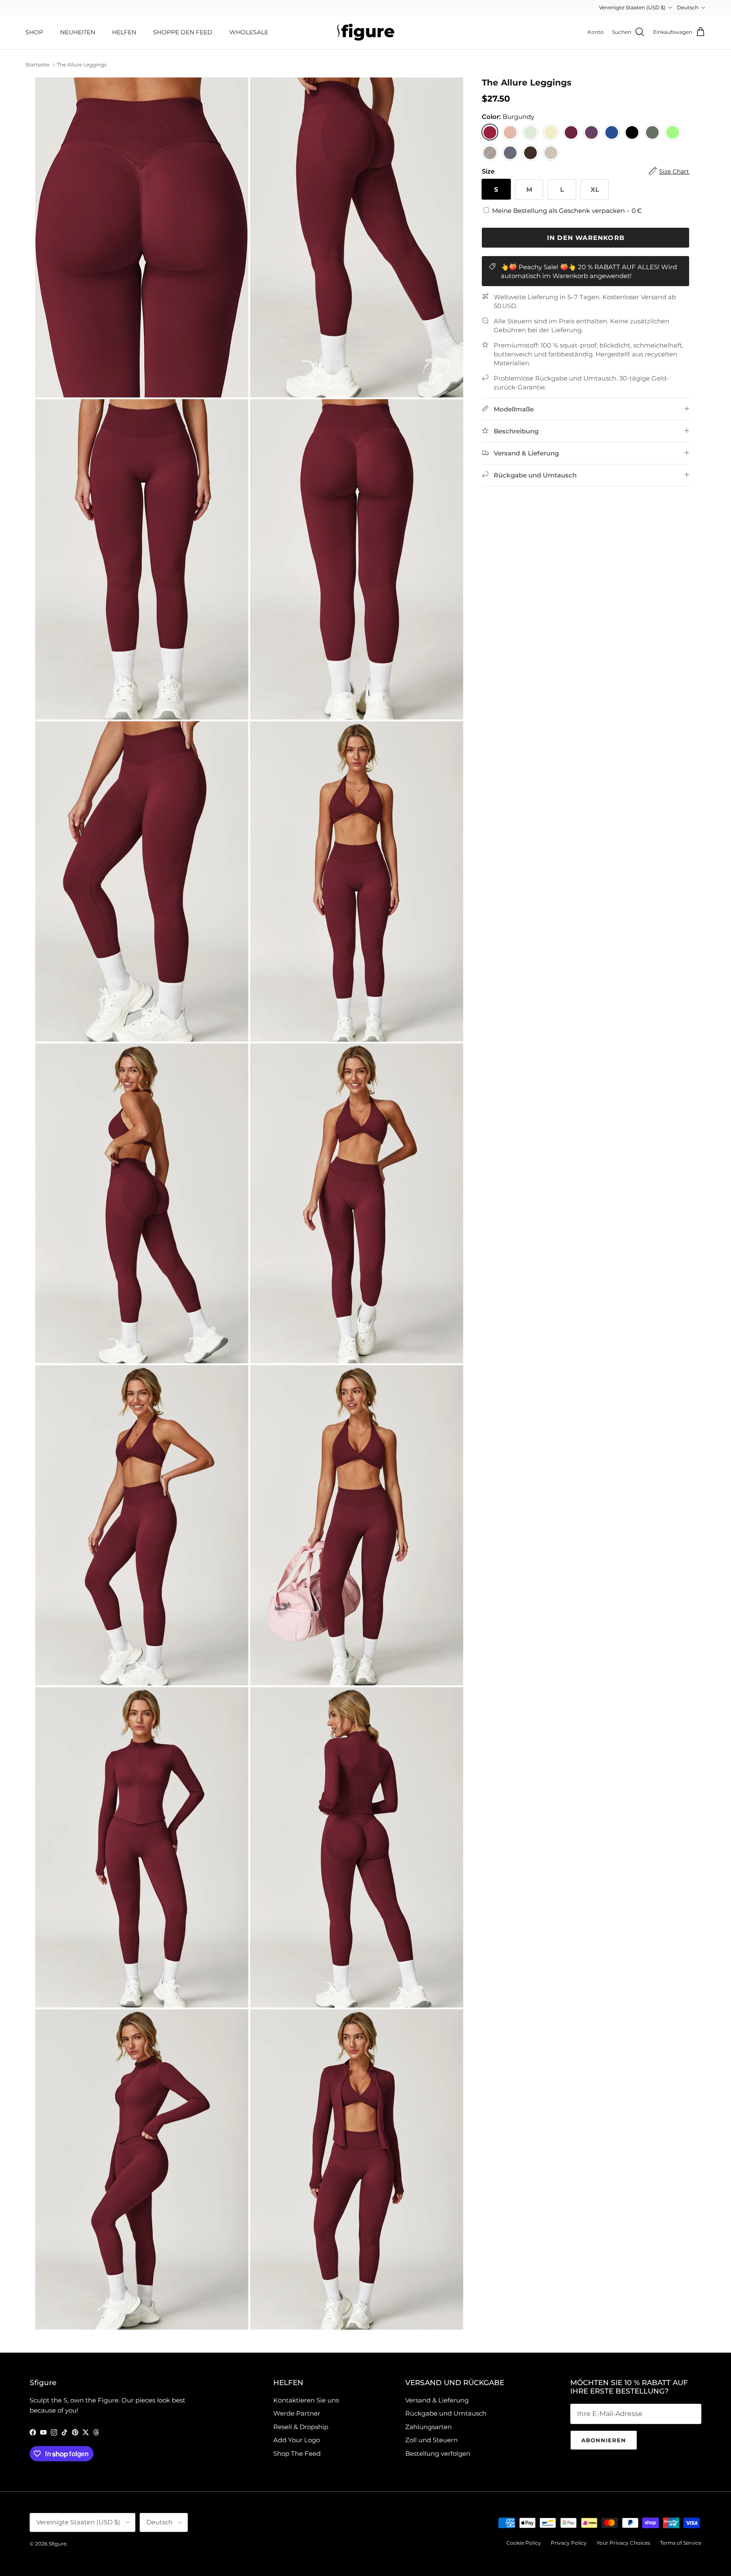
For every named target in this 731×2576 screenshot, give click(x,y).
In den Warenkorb (586, 237)
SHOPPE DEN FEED (183, 32)
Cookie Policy (524, 2543)
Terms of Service (681, 2543)
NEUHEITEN (78, 32)
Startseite (37, 65)
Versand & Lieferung (437, 2400)
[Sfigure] (366, 32)
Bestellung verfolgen (438, 2453)
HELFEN (124, 32)
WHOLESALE (249, 32)
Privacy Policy (569, 2543)
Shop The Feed (297, 2453)
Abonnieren (604, 2440)
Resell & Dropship (301, 2427)
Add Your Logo (297, 2440)
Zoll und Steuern (431, 2440)
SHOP (34, 32)
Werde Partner (297, 2413)
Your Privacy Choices (623, 2543)
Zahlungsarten (429, 2427)
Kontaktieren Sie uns (306, 2400)
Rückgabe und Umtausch (446, 2413)
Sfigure (58, 2544)
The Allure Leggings (82, 65)
